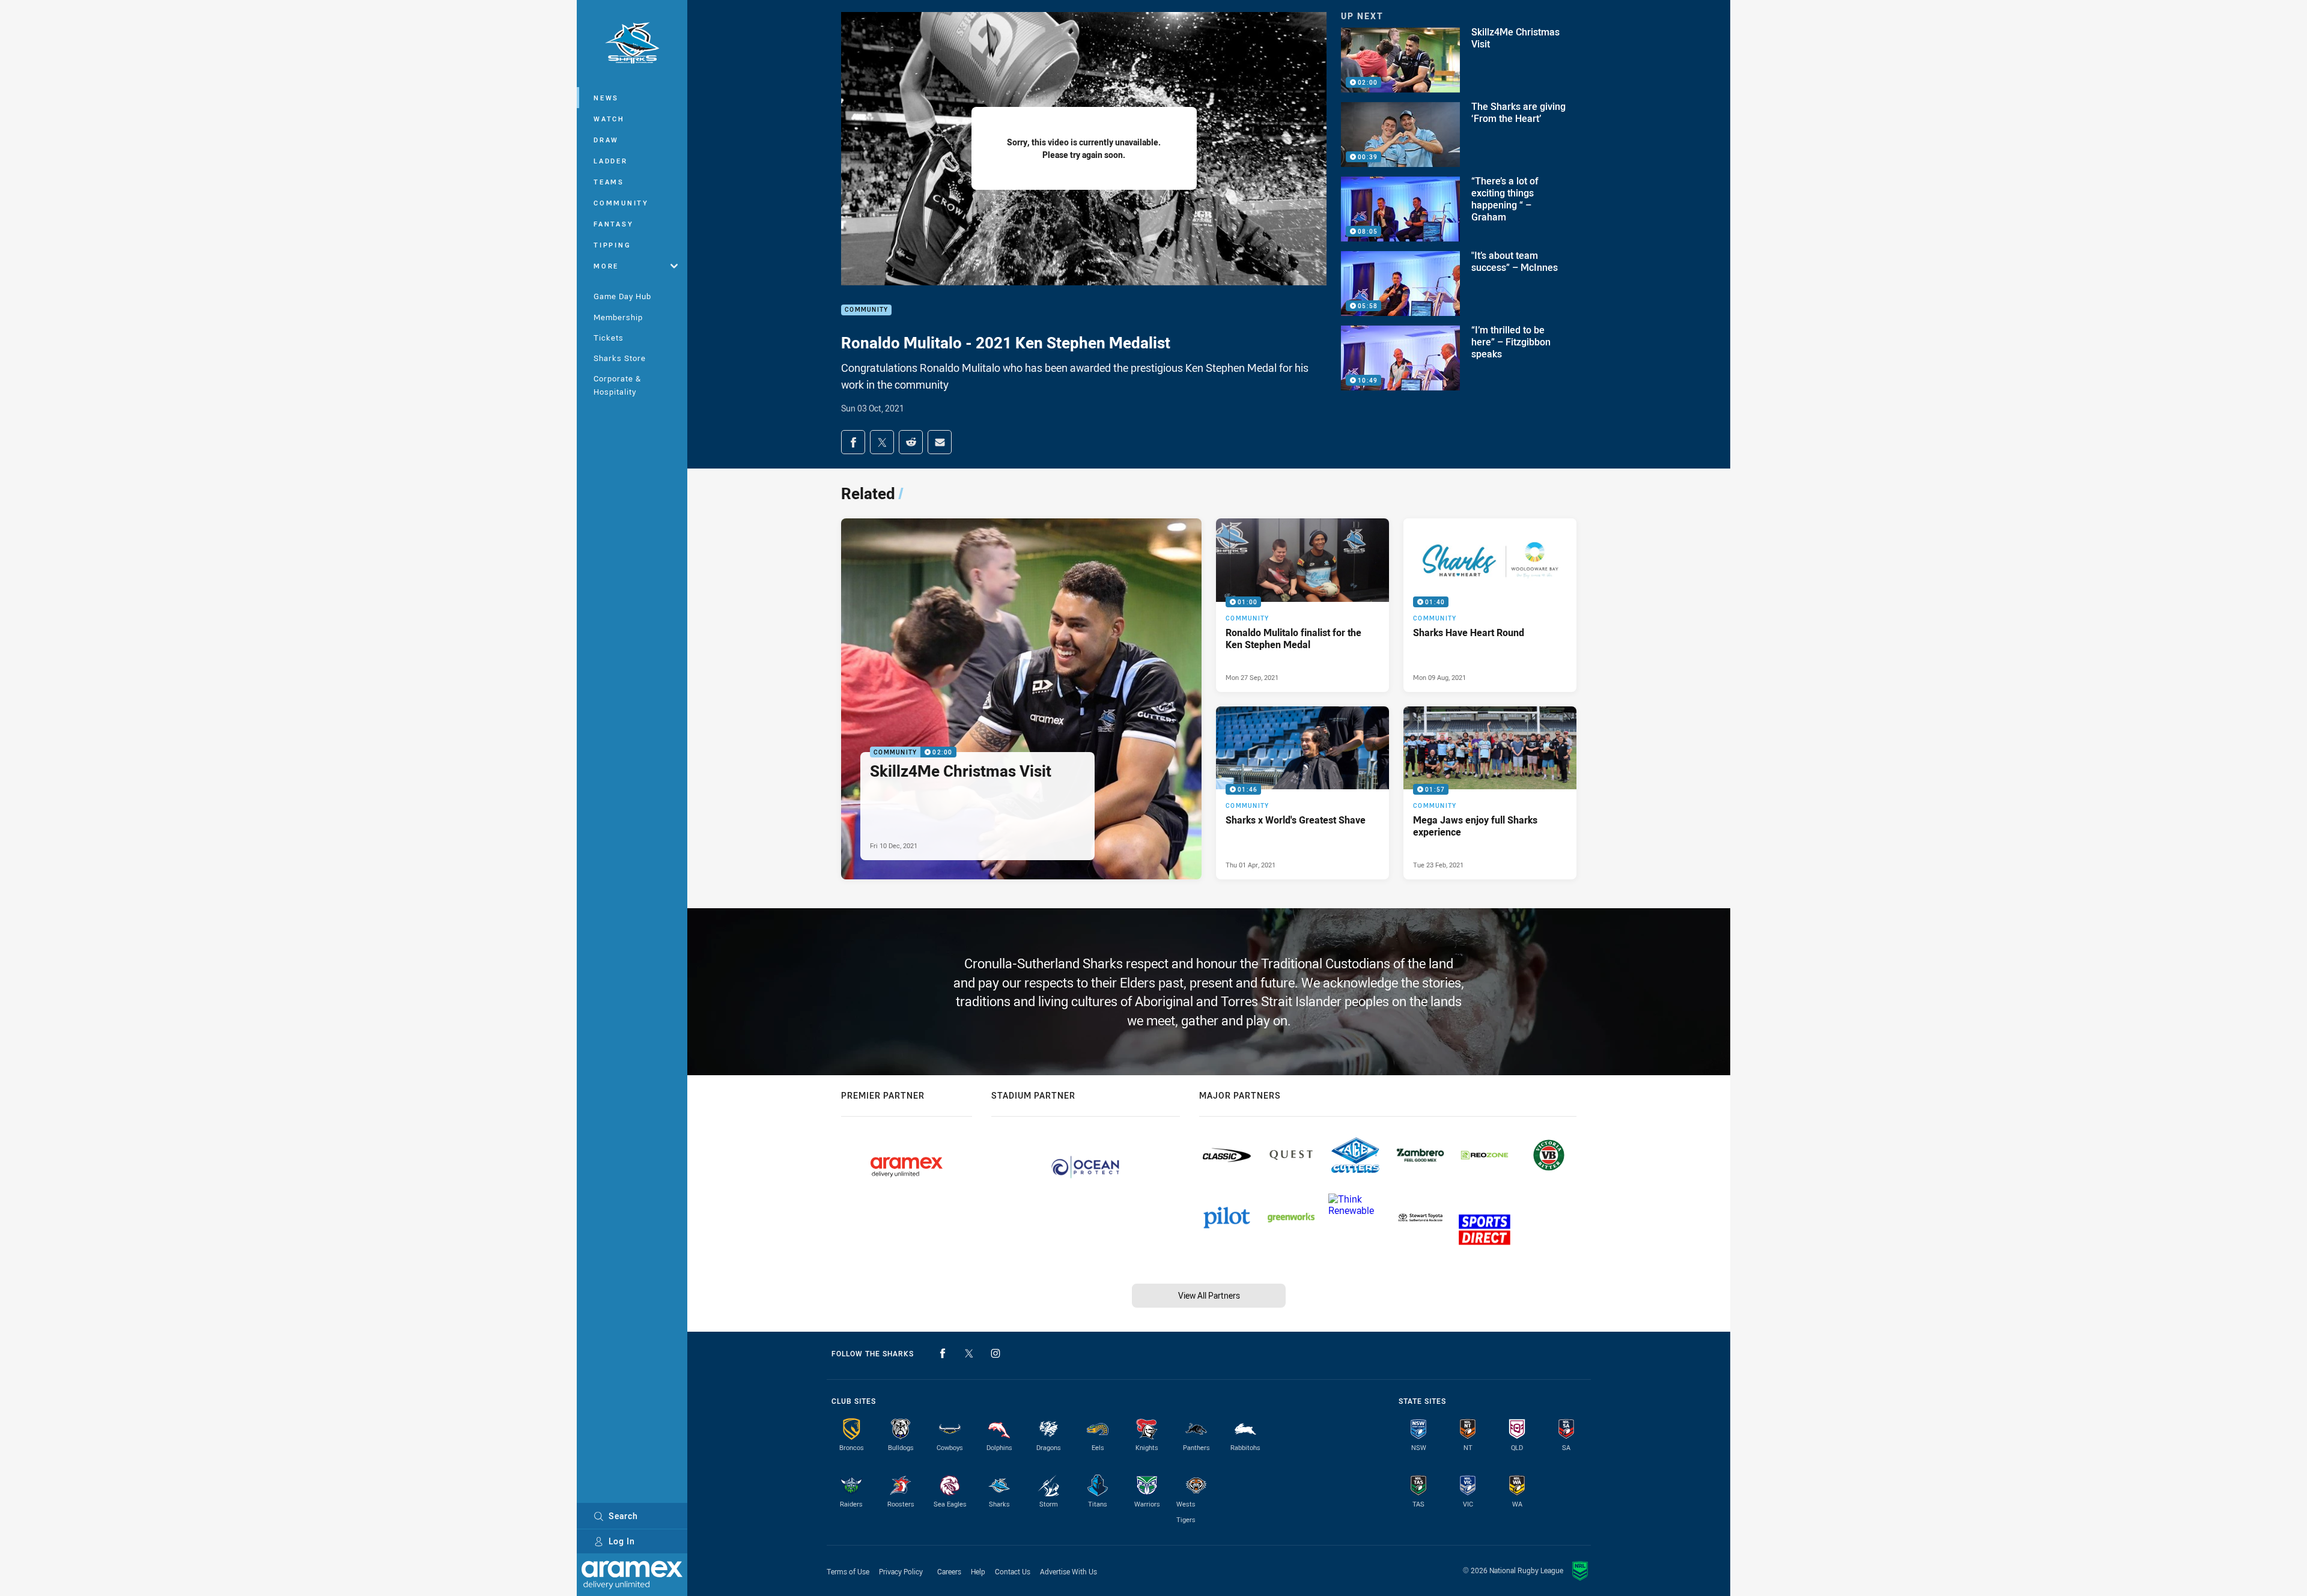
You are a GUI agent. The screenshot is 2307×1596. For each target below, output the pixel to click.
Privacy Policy (901, 1571)
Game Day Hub (622, 296)
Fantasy (613, 224)
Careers (949, 1571)
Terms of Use (848, 1571)
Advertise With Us (1068, 1571)
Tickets (609, 338)
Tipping (612, 245)
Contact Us (1013, 1571)
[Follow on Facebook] (943, 1353)
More (606, 266)
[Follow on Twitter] (969, 1353)
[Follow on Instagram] (995, 1353)
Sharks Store (620, 358)
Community (621, 203)
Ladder (611, 161)
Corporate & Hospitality (617, 385)
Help (978, 1571)
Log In (622, 1541)
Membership (618, 317)
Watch (609, 119)
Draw (606, 140)
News (606, 98)
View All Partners (1209, 1295)
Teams (609, 182)
